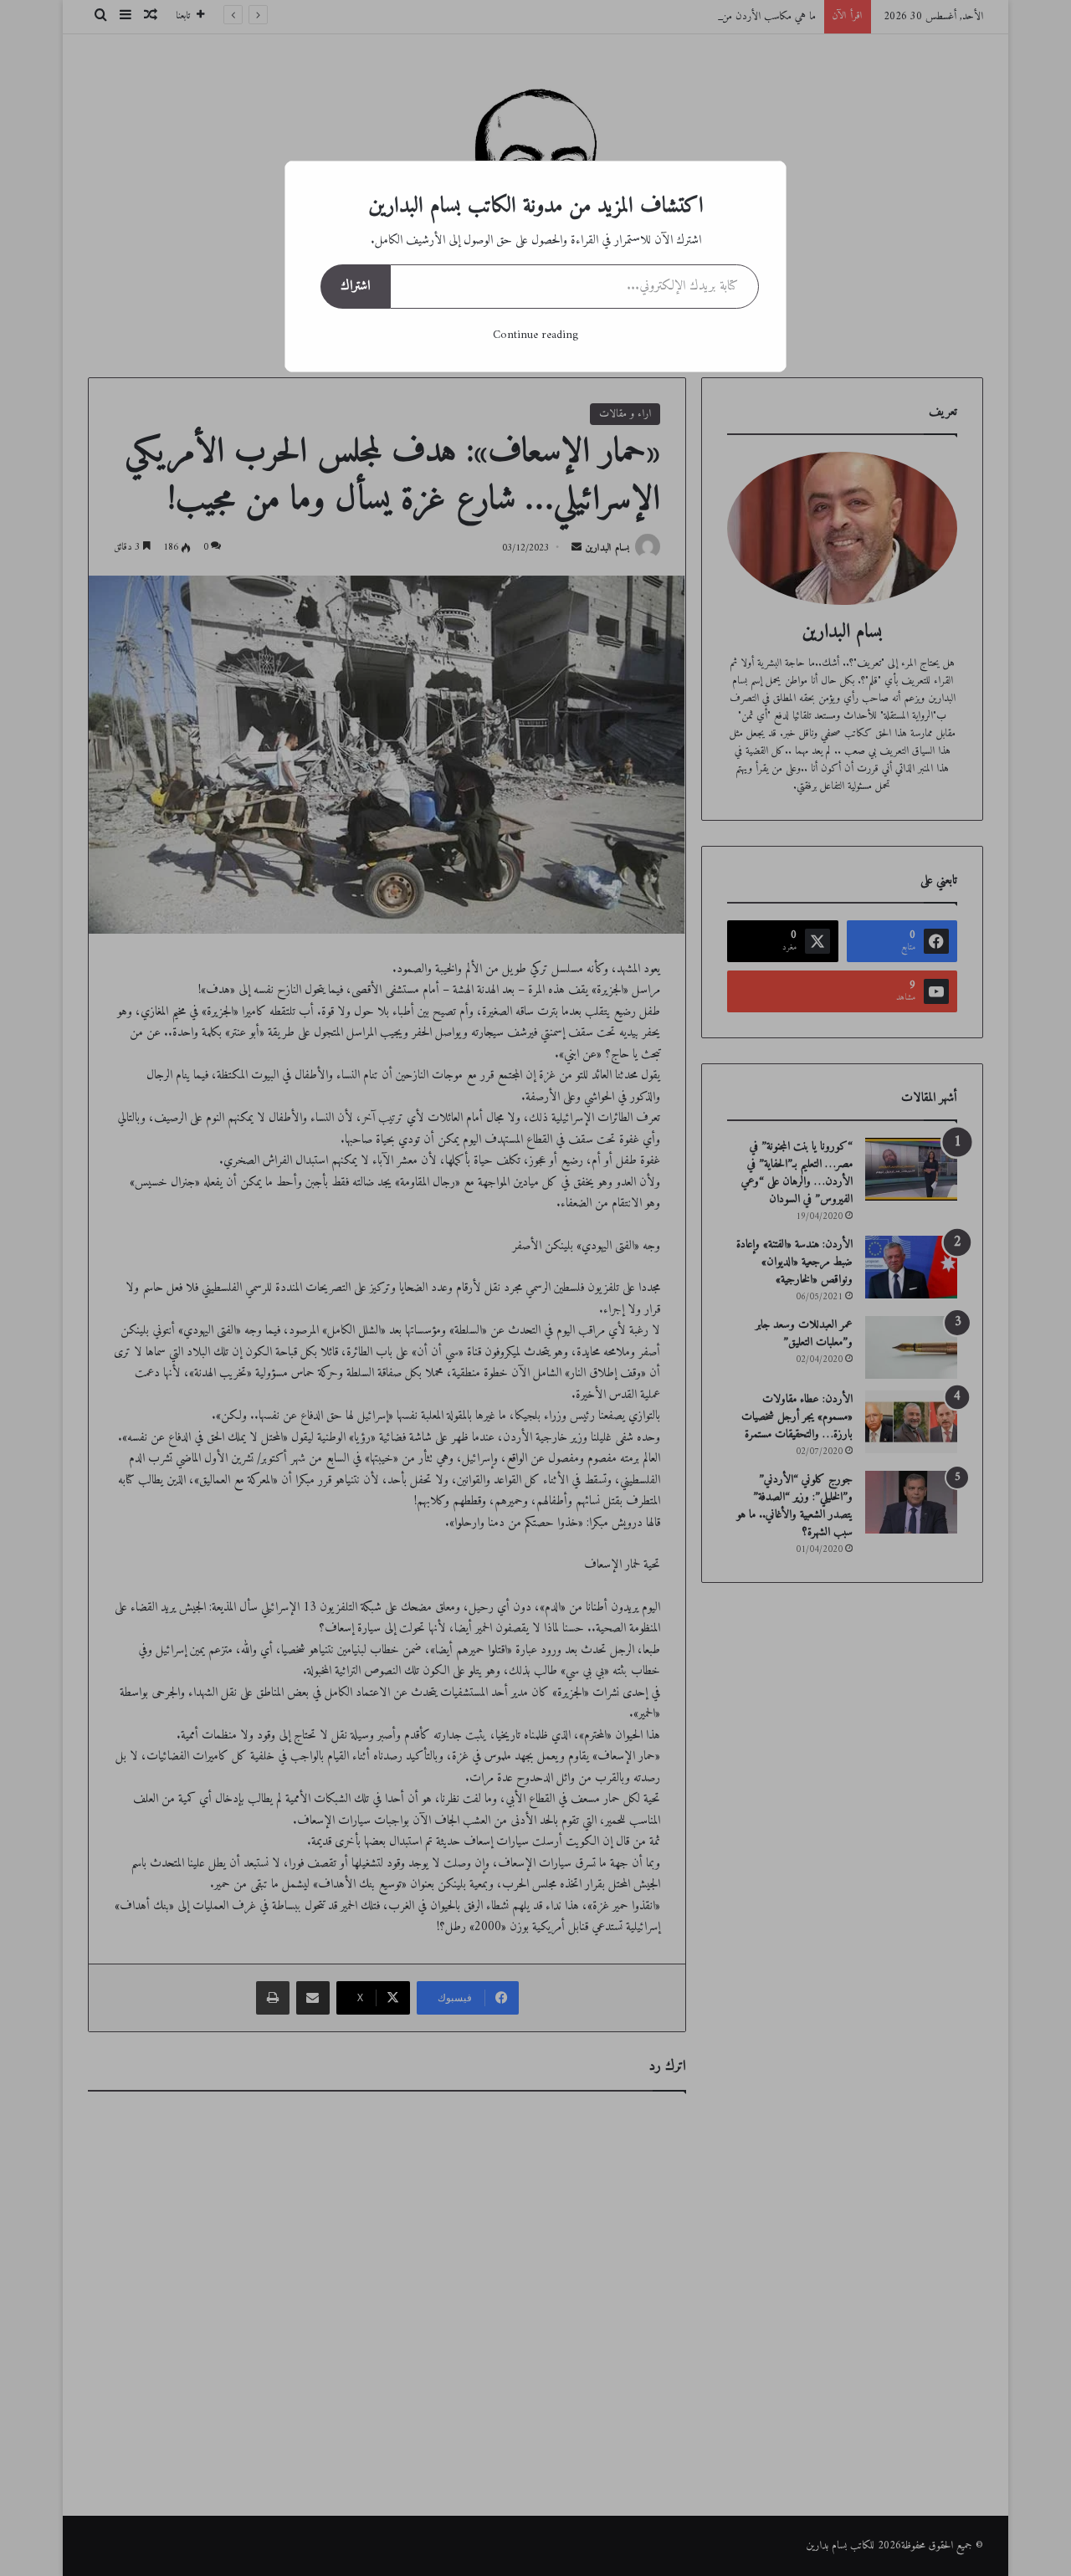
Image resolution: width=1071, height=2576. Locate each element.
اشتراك (355, 286)
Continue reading (535, 335)
